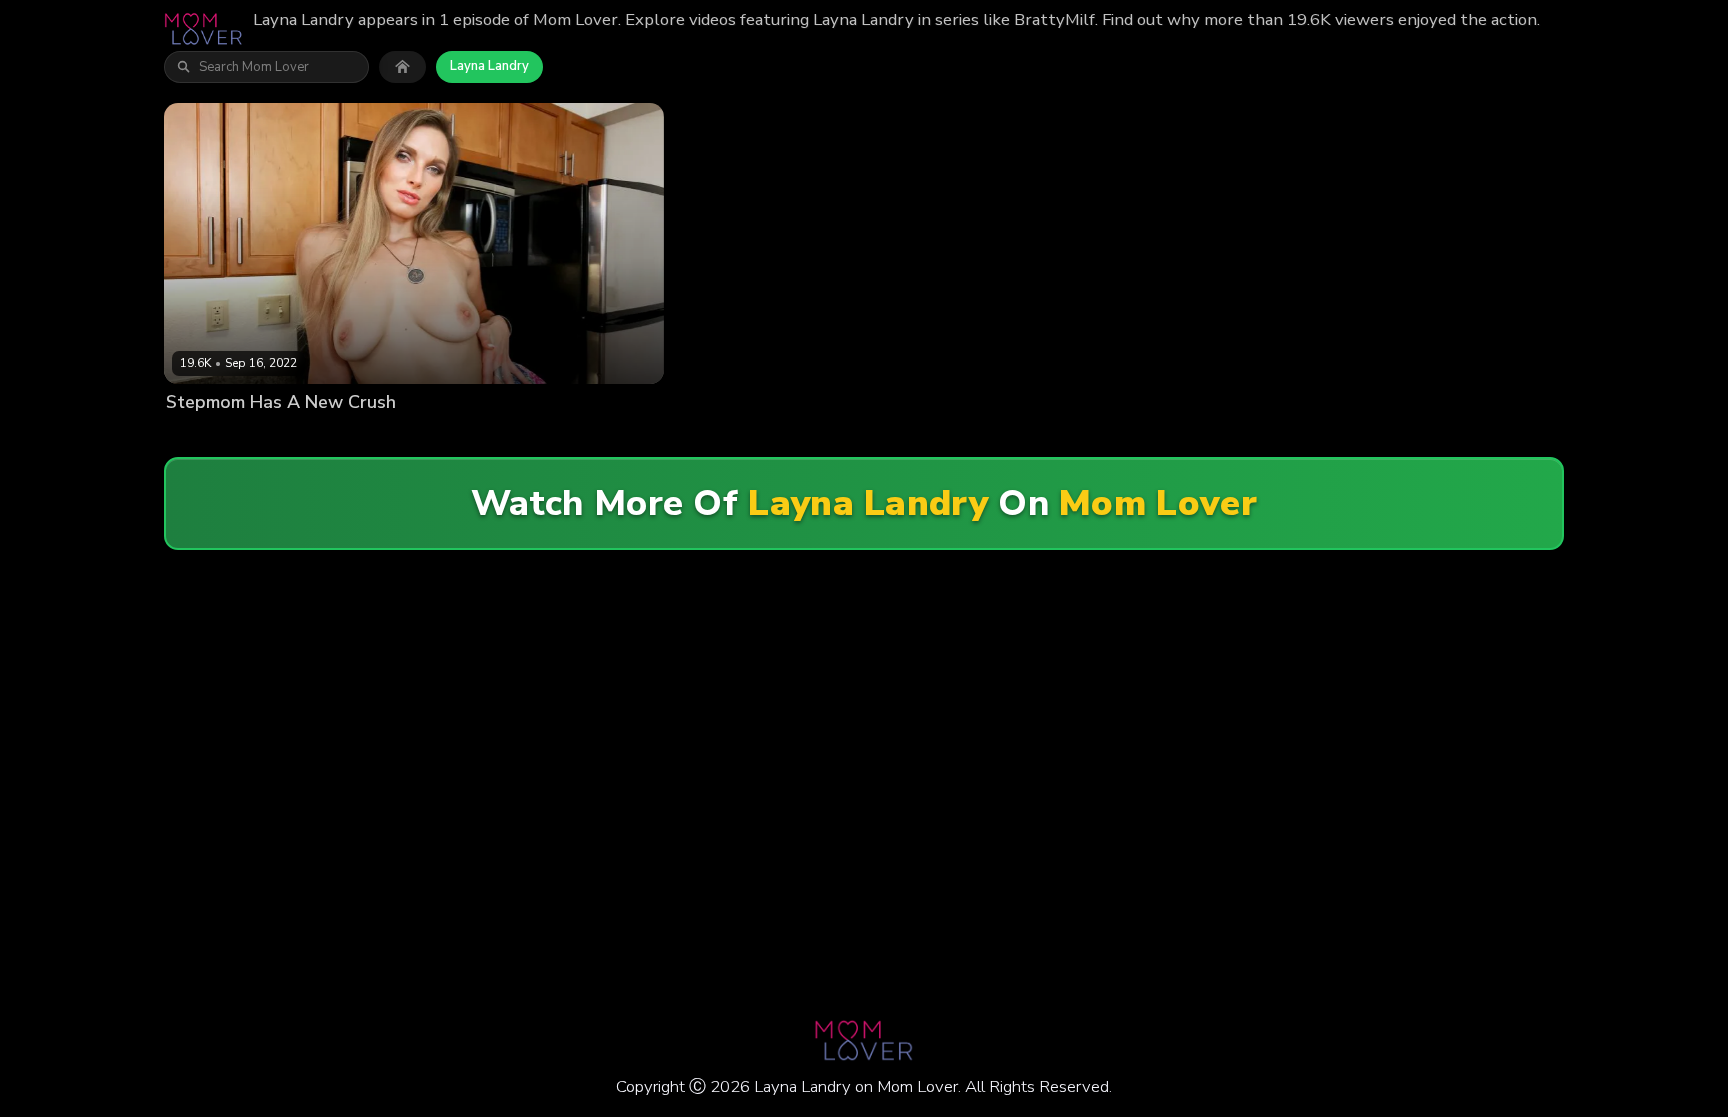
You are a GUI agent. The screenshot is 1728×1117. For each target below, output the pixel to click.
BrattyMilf (301, 435)
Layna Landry (489, 66)
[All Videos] (402, 67)
